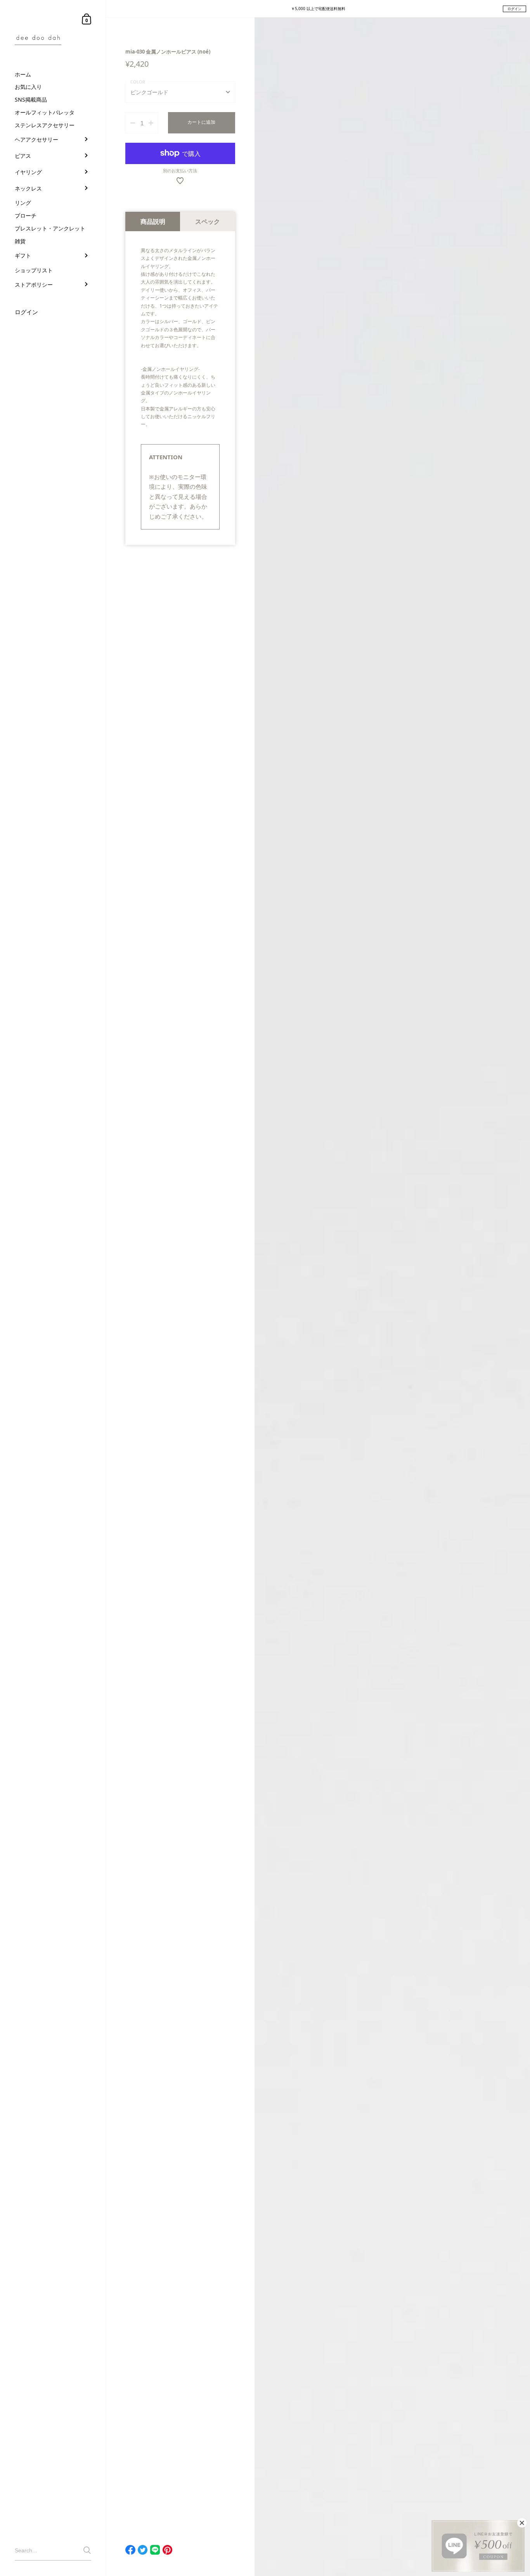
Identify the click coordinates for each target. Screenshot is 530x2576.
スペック (208, 221)
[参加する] (87, 2550)
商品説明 (153, 221)
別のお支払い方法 (180, 171)
